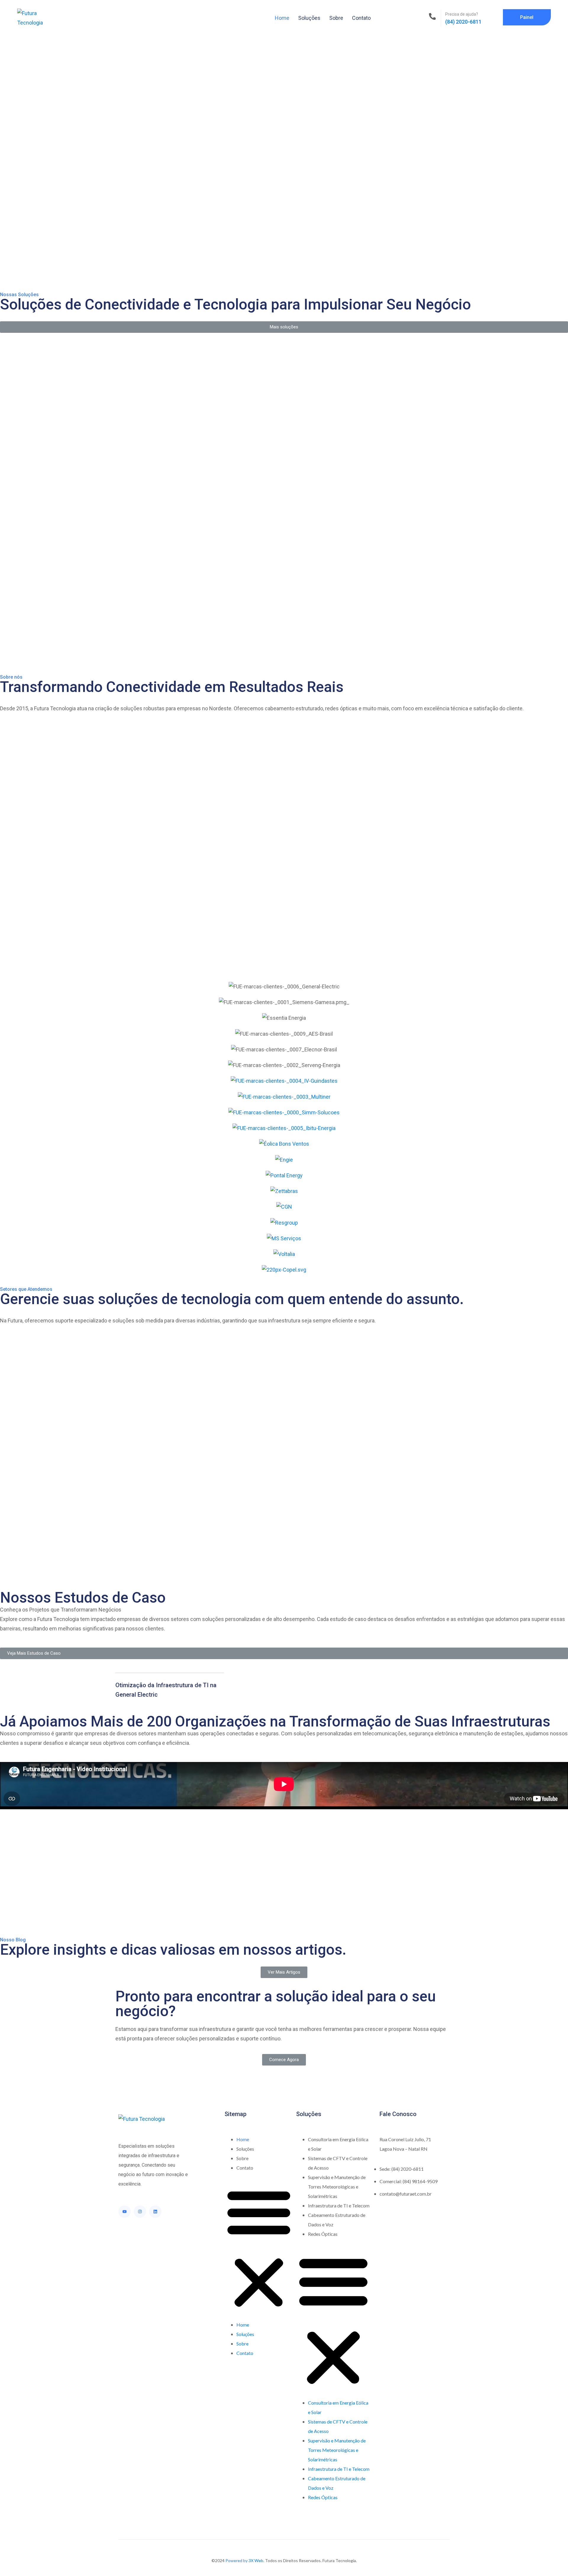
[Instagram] (140, 2212)
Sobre (336, 18)
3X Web (256, 2560)
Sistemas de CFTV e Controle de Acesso (338, 2163)
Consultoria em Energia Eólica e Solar (338, 2144)
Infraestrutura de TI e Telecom (339, 2205)
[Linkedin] (155, 2212)
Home (282, 18)
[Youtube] (125, 2212)
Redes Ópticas (323, 2234)
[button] (259, 2249)
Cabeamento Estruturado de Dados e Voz (337, 2220)
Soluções (309, 18)
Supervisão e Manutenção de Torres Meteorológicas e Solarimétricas (337, 2187)
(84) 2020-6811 (463, 22)
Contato (361, 18)
